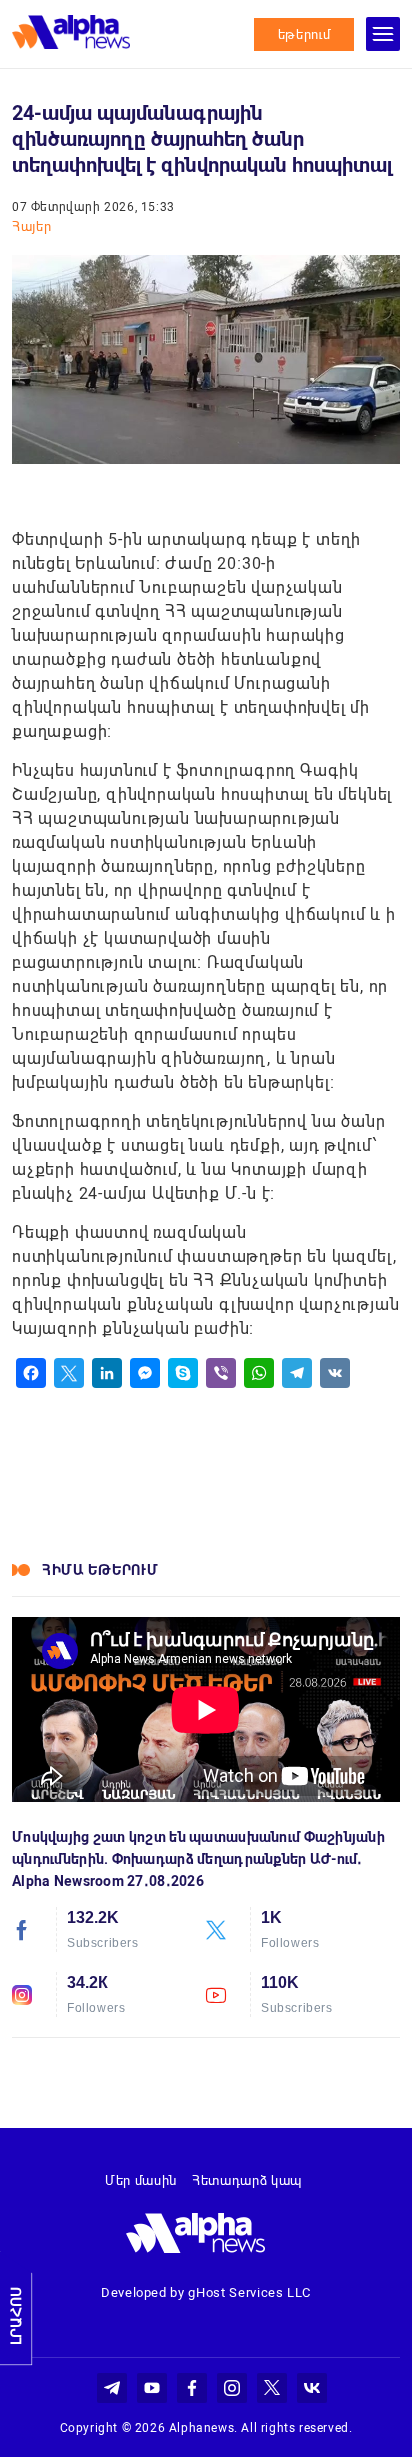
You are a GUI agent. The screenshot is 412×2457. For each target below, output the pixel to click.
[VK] (335, 1373)
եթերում (304, 34)
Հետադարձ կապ (247, 2180)
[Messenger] (145, 1373)
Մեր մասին (141, 2180)
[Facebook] (31, 1373)
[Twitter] (69, 1373)
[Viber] (221, 1373)
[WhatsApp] (259, 1373)
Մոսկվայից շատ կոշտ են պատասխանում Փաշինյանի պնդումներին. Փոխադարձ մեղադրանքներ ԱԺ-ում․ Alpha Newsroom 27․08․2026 (198, 1859)
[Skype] (183, 1373)
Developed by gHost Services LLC (206, 2292)
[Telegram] (297, 1373)
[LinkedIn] (107, 1373)
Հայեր (31, 226)
